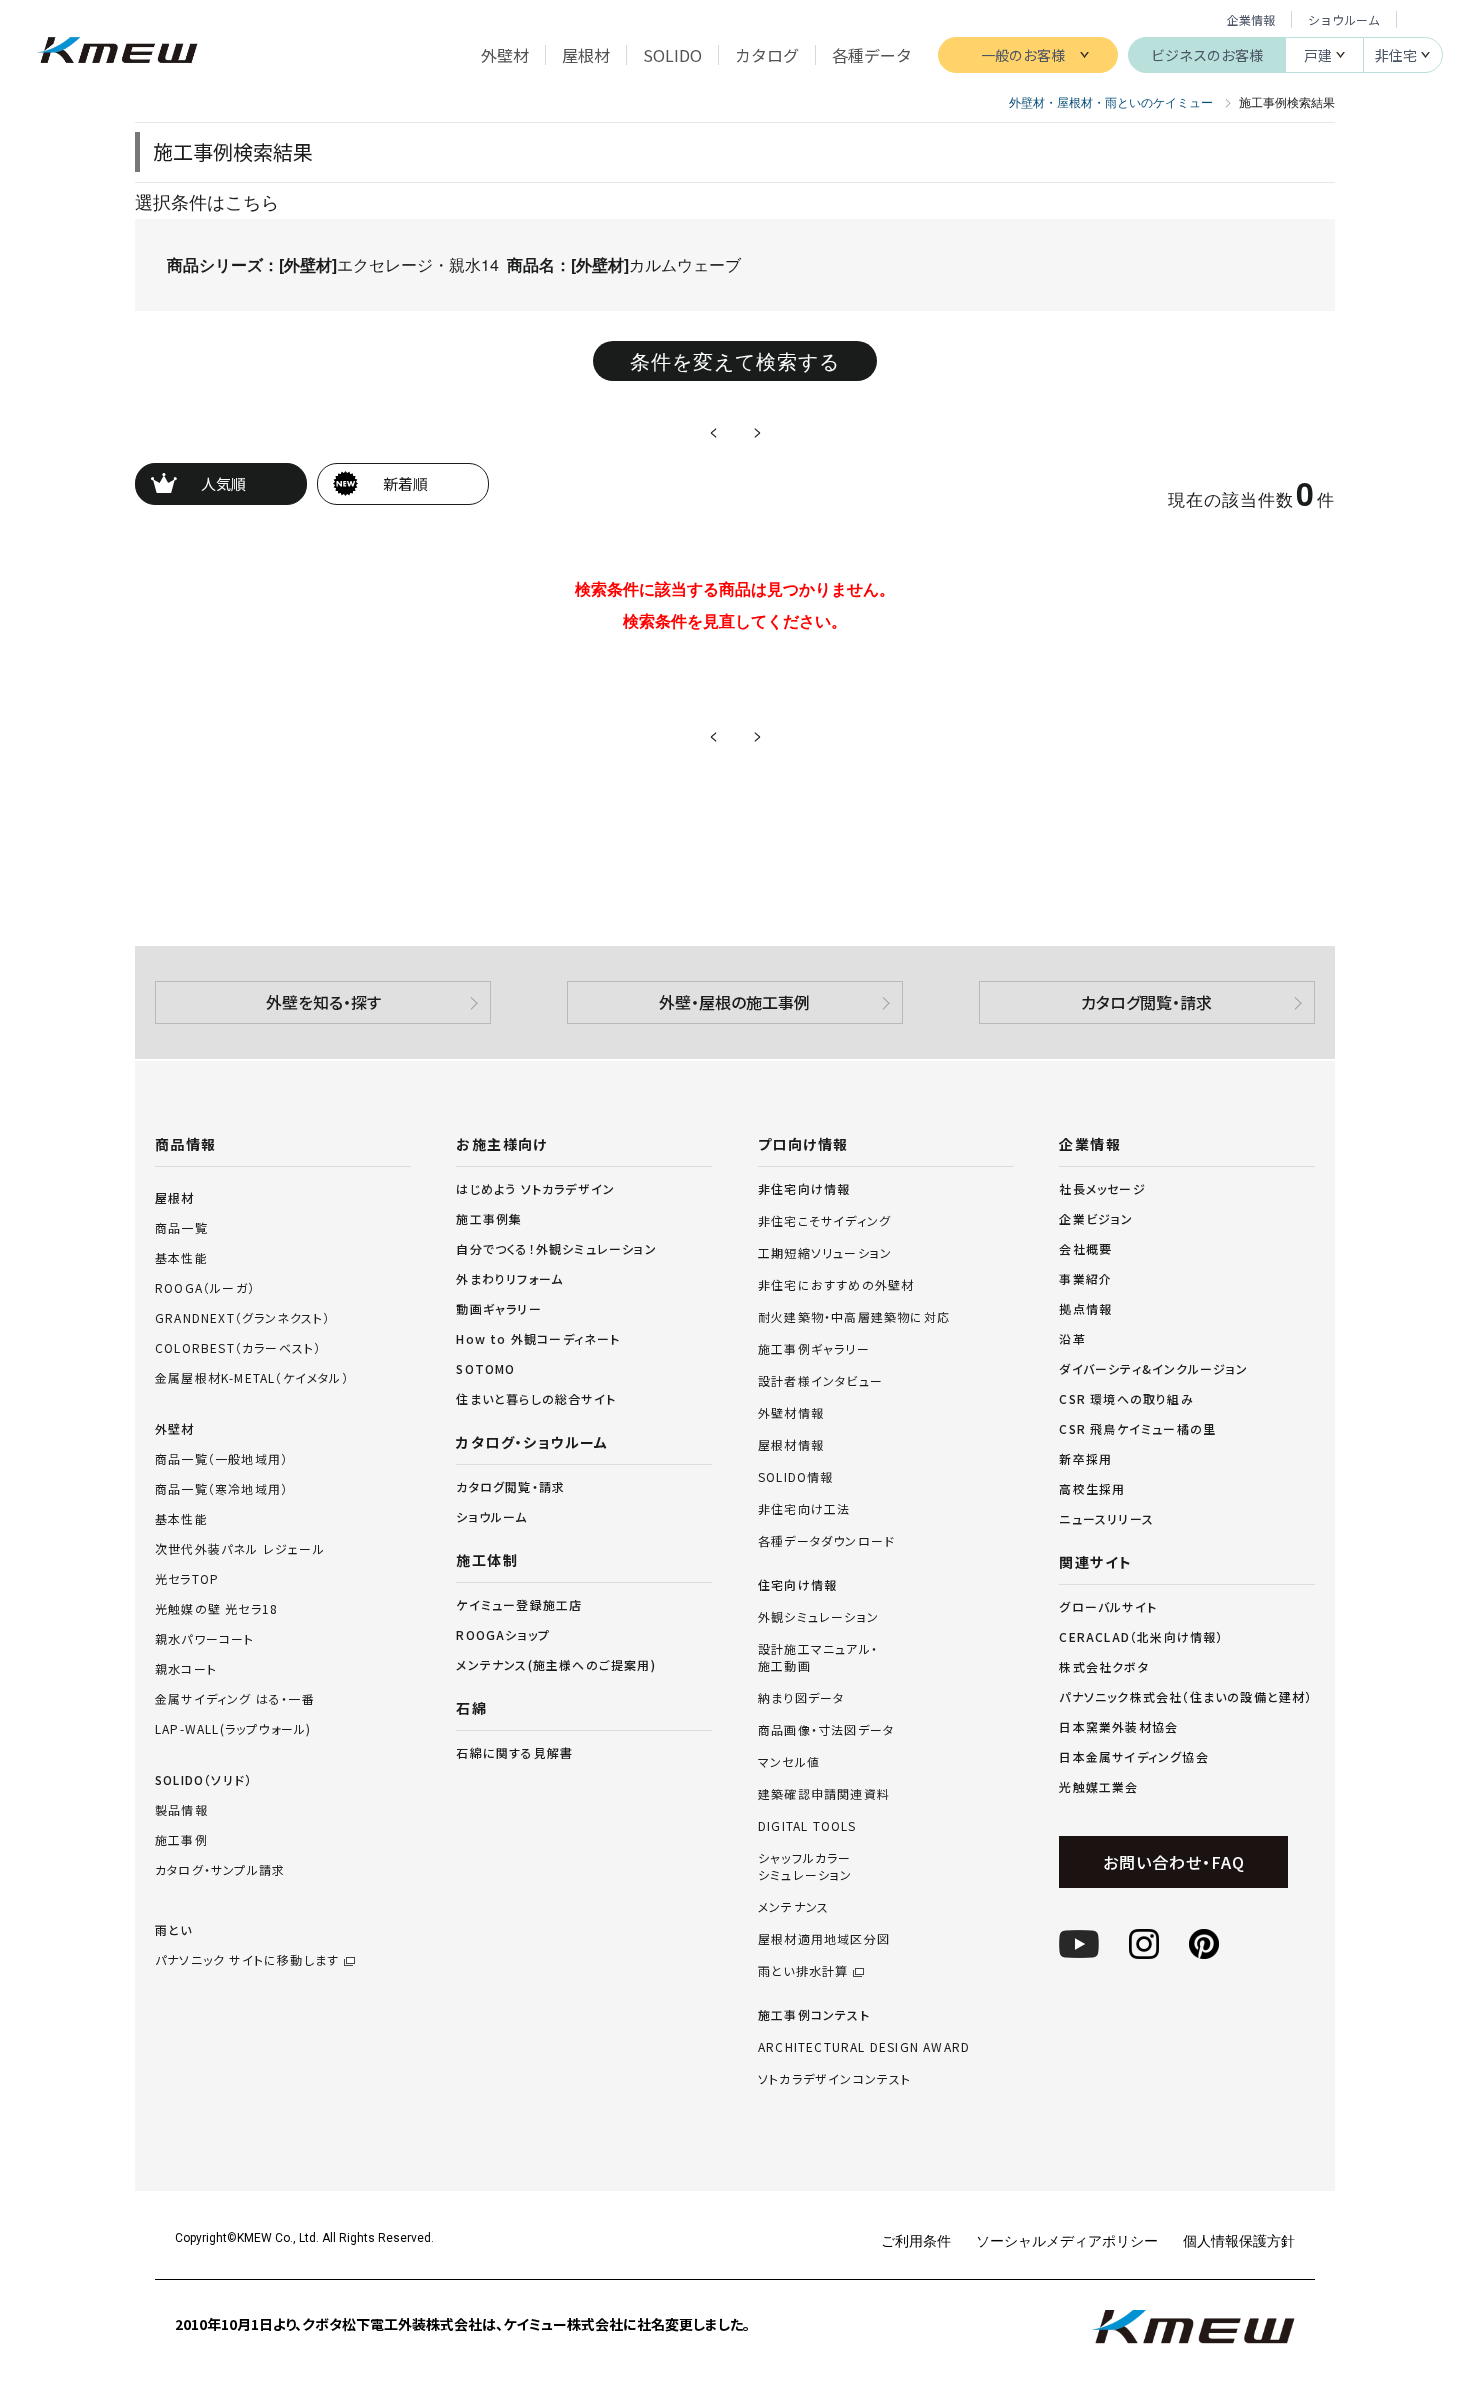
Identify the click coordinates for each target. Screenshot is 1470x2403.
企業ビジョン (1096, 1218)
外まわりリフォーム (509, 1278)
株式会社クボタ (1103, 1666)
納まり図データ (801, 1698)
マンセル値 (789, 1762)
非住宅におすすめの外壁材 (836, 1285)
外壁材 (175, 1428)
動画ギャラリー (498, 1308)
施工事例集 (489, 1218)
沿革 (1072, 1338)
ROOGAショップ (503, 1634)
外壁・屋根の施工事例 (734, 1002)
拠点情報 (1085, 1308)
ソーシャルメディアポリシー (1067, 2240)
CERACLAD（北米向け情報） (1141, 1636)
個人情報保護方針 (1239, 2240)
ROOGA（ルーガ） (205, 1287)
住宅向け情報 (797, 1585)
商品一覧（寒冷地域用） (221, 1488)
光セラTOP (187, 1578)
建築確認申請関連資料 (824, 1794)
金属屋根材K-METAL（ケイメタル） (252, 1377)
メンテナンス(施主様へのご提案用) (555, 1664)
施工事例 (181, 1839)
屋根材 (175, 1197)
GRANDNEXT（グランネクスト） (243, 1317)
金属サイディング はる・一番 (235, 1698)
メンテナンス (793, 1907)
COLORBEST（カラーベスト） (238, 1347)
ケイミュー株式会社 (117, 52)
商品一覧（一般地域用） (221, 1458)
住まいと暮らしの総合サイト (536, 1398)
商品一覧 (181, 1227)
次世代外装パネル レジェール (240, 1548)
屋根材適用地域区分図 (824, 1939)
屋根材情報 (791, 1445)
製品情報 (181, 1809)
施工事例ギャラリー (814, 1349)
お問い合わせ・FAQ (1173, 1862)
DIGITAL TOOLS (807, 1826)
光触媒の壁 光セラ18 (216, 1608)
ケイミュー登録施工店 (519, 1604)
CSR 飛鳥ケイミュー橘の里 (1137, 1428)
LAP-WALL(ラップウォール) (233, 1728)
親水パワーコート (205, 1638)
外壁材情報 (791, 1413)
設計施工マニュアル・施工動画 (818, 1657)
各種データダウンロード (826, 1541)
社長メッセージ (1102, 1188)
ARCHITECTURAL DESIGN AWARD (864, 2047)
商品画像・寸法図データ (826, 1730)
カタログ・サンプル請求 (220, 1869)
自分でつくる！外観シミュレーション (556, 1248)
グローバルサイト (1108, 1606)
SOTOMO (485, 1368)
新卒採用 (1085, 1458)
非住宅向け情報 (804, 1189)
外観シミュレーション (818, 1617)
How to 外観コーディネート (538, 1338)
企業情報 (1251, 19)
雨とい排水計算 (803, 1971)
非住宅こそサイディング (824, 1221)
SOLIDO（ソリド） (203, 1779)
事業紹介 (1085, 1278)
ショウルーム (1344, 19)
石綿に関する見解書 (514, 1752)
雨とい (247, 1944)
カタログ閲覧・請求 (1146, 1002)
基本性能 (181, 1257)
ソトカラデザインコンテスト (835, 2079)
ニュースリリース (1106, 1518)
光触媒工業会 (1098, 1786)
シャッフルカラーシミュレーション (805, 1866)
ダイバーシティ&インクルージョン (1153, 1368)
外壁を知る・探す (323, 1002)
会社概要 (1085, 1248)
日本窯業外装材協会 (1118, 1726)
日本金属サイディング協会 (1133, 1756)
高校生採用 (1092, 1488)
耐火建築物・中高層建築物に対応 (854, 1317)
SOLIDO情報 (796, 1477)
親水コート (186, 1668)
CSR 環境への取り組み (1126, 1398)
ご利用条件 (916, 2240)
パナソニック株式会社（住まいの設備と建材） (1185, 1696)
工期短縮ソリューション (825, 1253)
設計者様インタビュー (820, 1381)
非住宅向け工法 (804, 1509)
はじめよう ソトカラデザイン (535, 1188)
